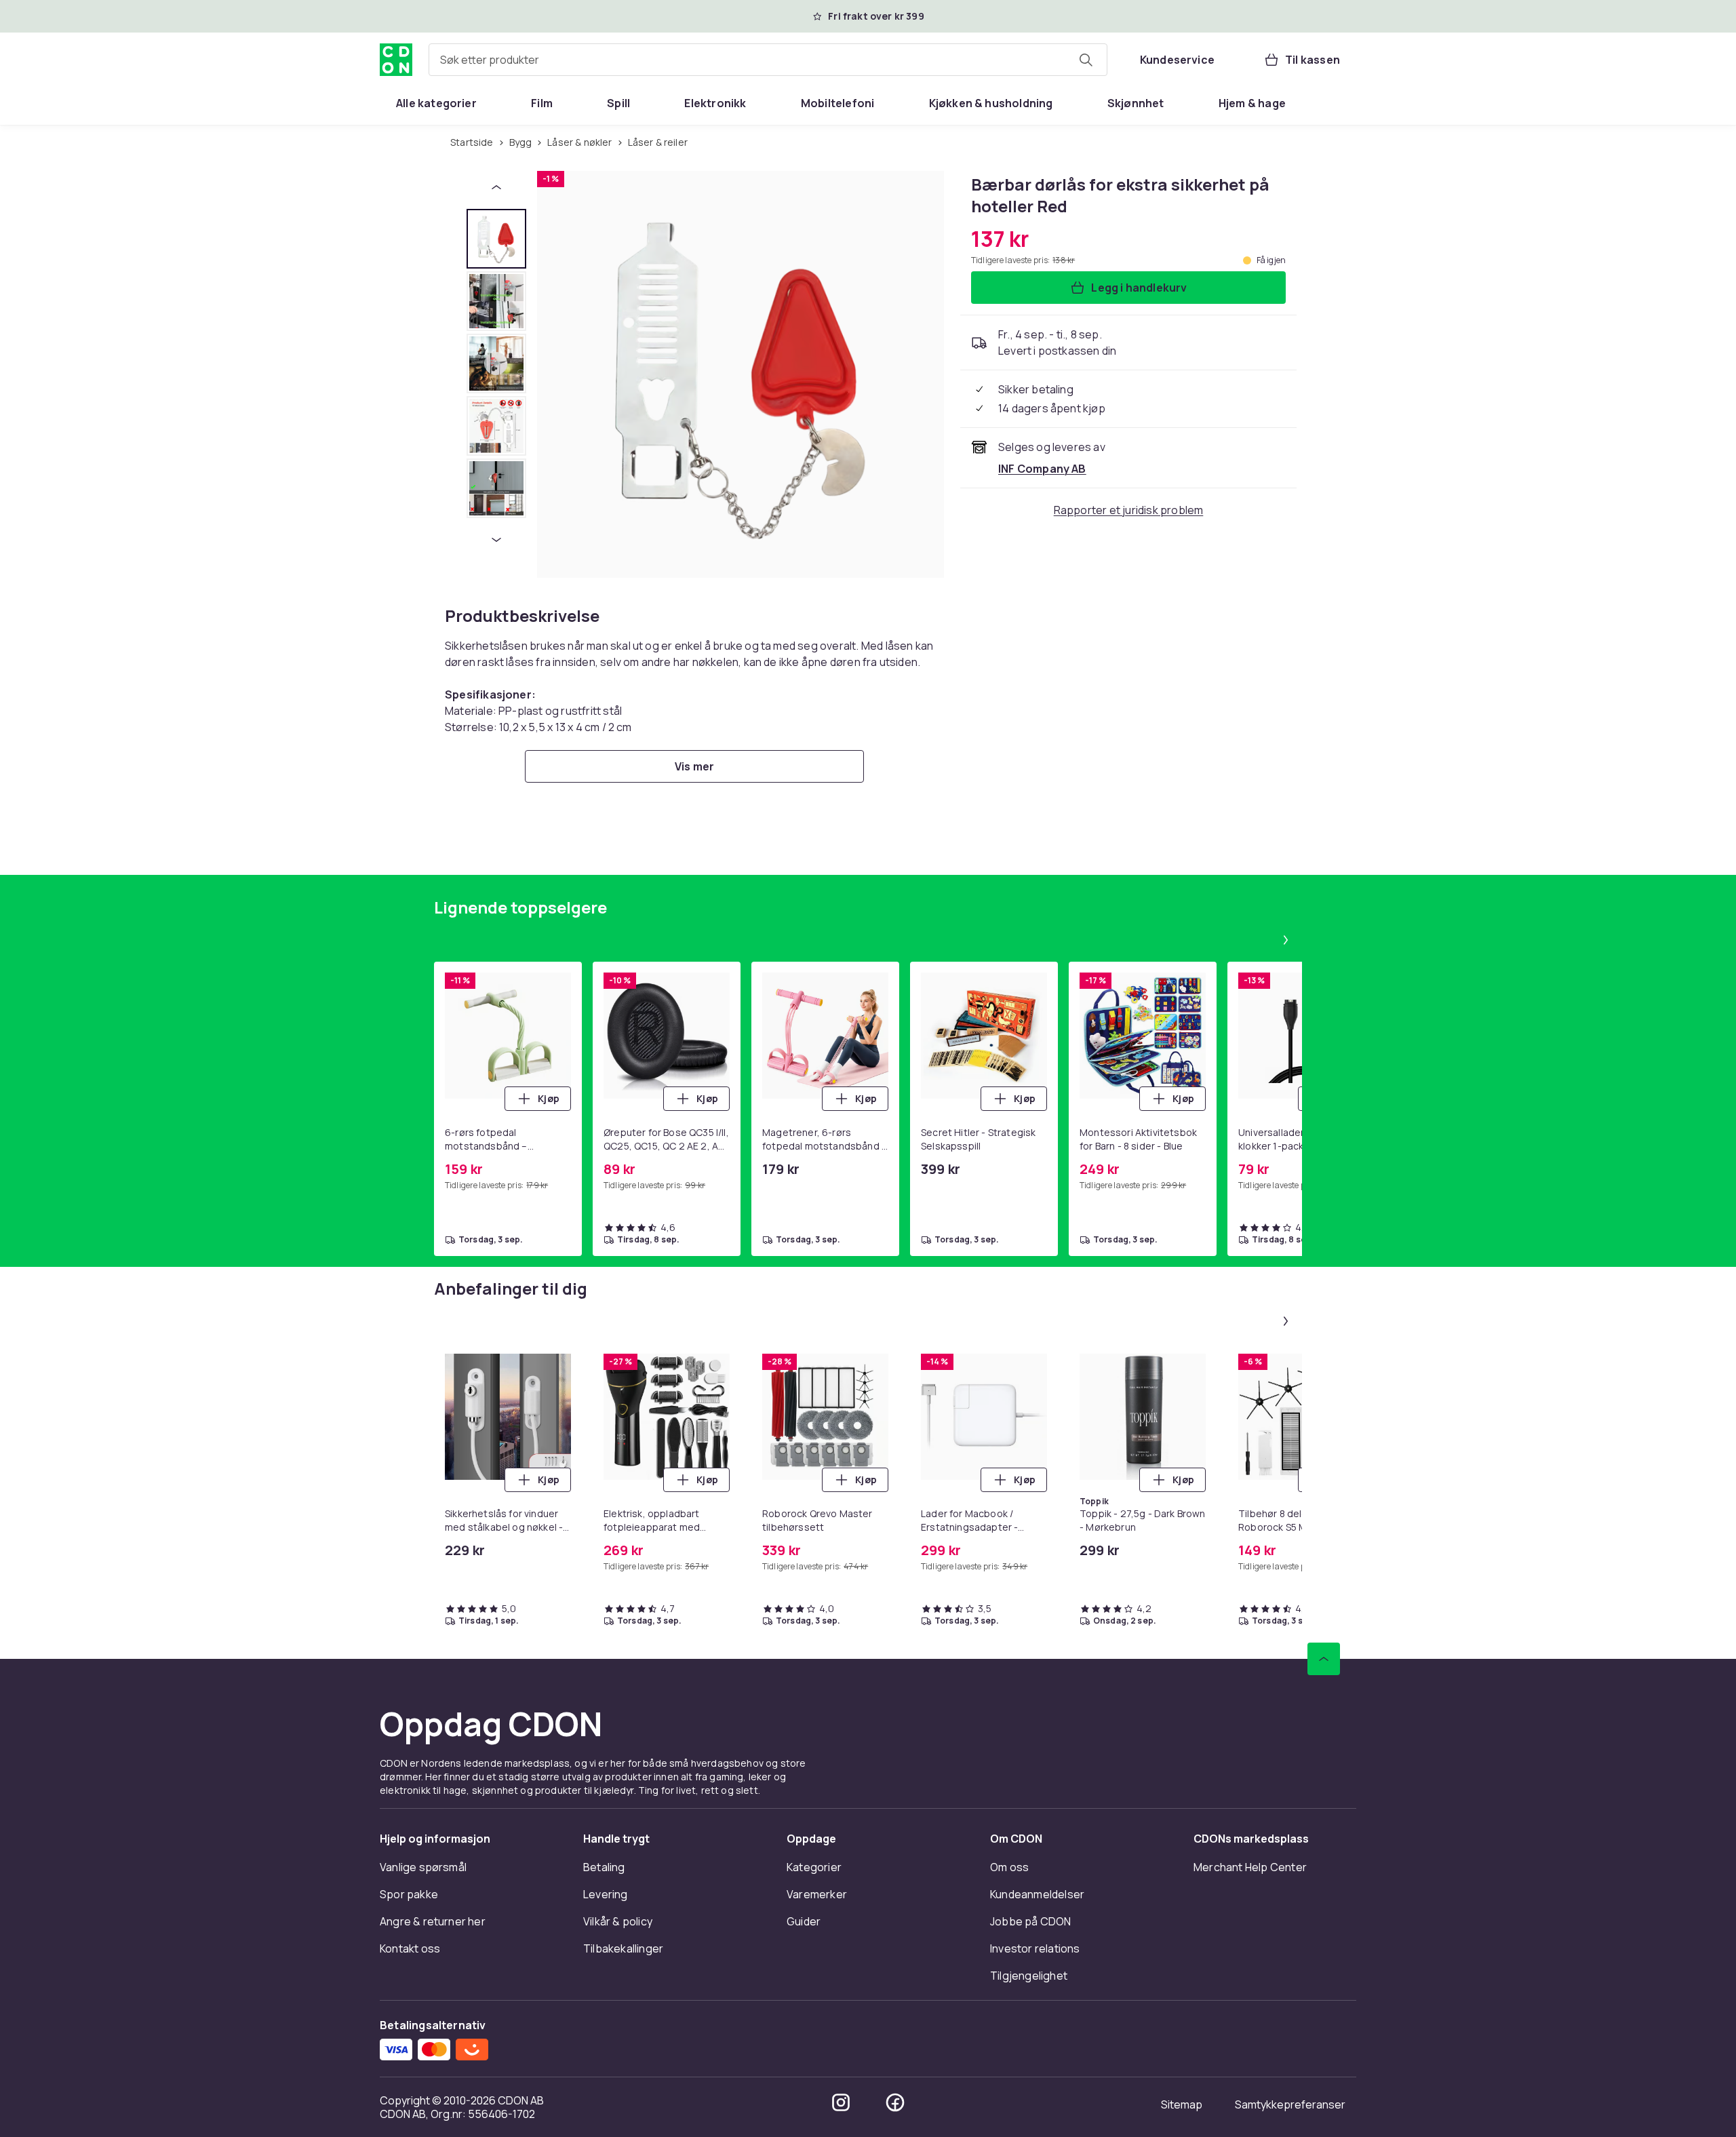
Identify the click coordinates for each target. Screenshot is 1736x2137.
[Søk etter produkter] (1086, 60)
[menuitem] (436, 103)
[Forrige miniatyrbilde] (496, 187)
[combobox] (768, 60)
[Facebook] (895, 2102)
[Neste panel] (1286, 940)
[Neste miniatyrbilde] (496, 540)
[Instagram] (841, 2102)
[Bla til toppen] (1324, 1659)
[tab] (496, 239)
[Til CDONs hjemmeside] (396, 60)
